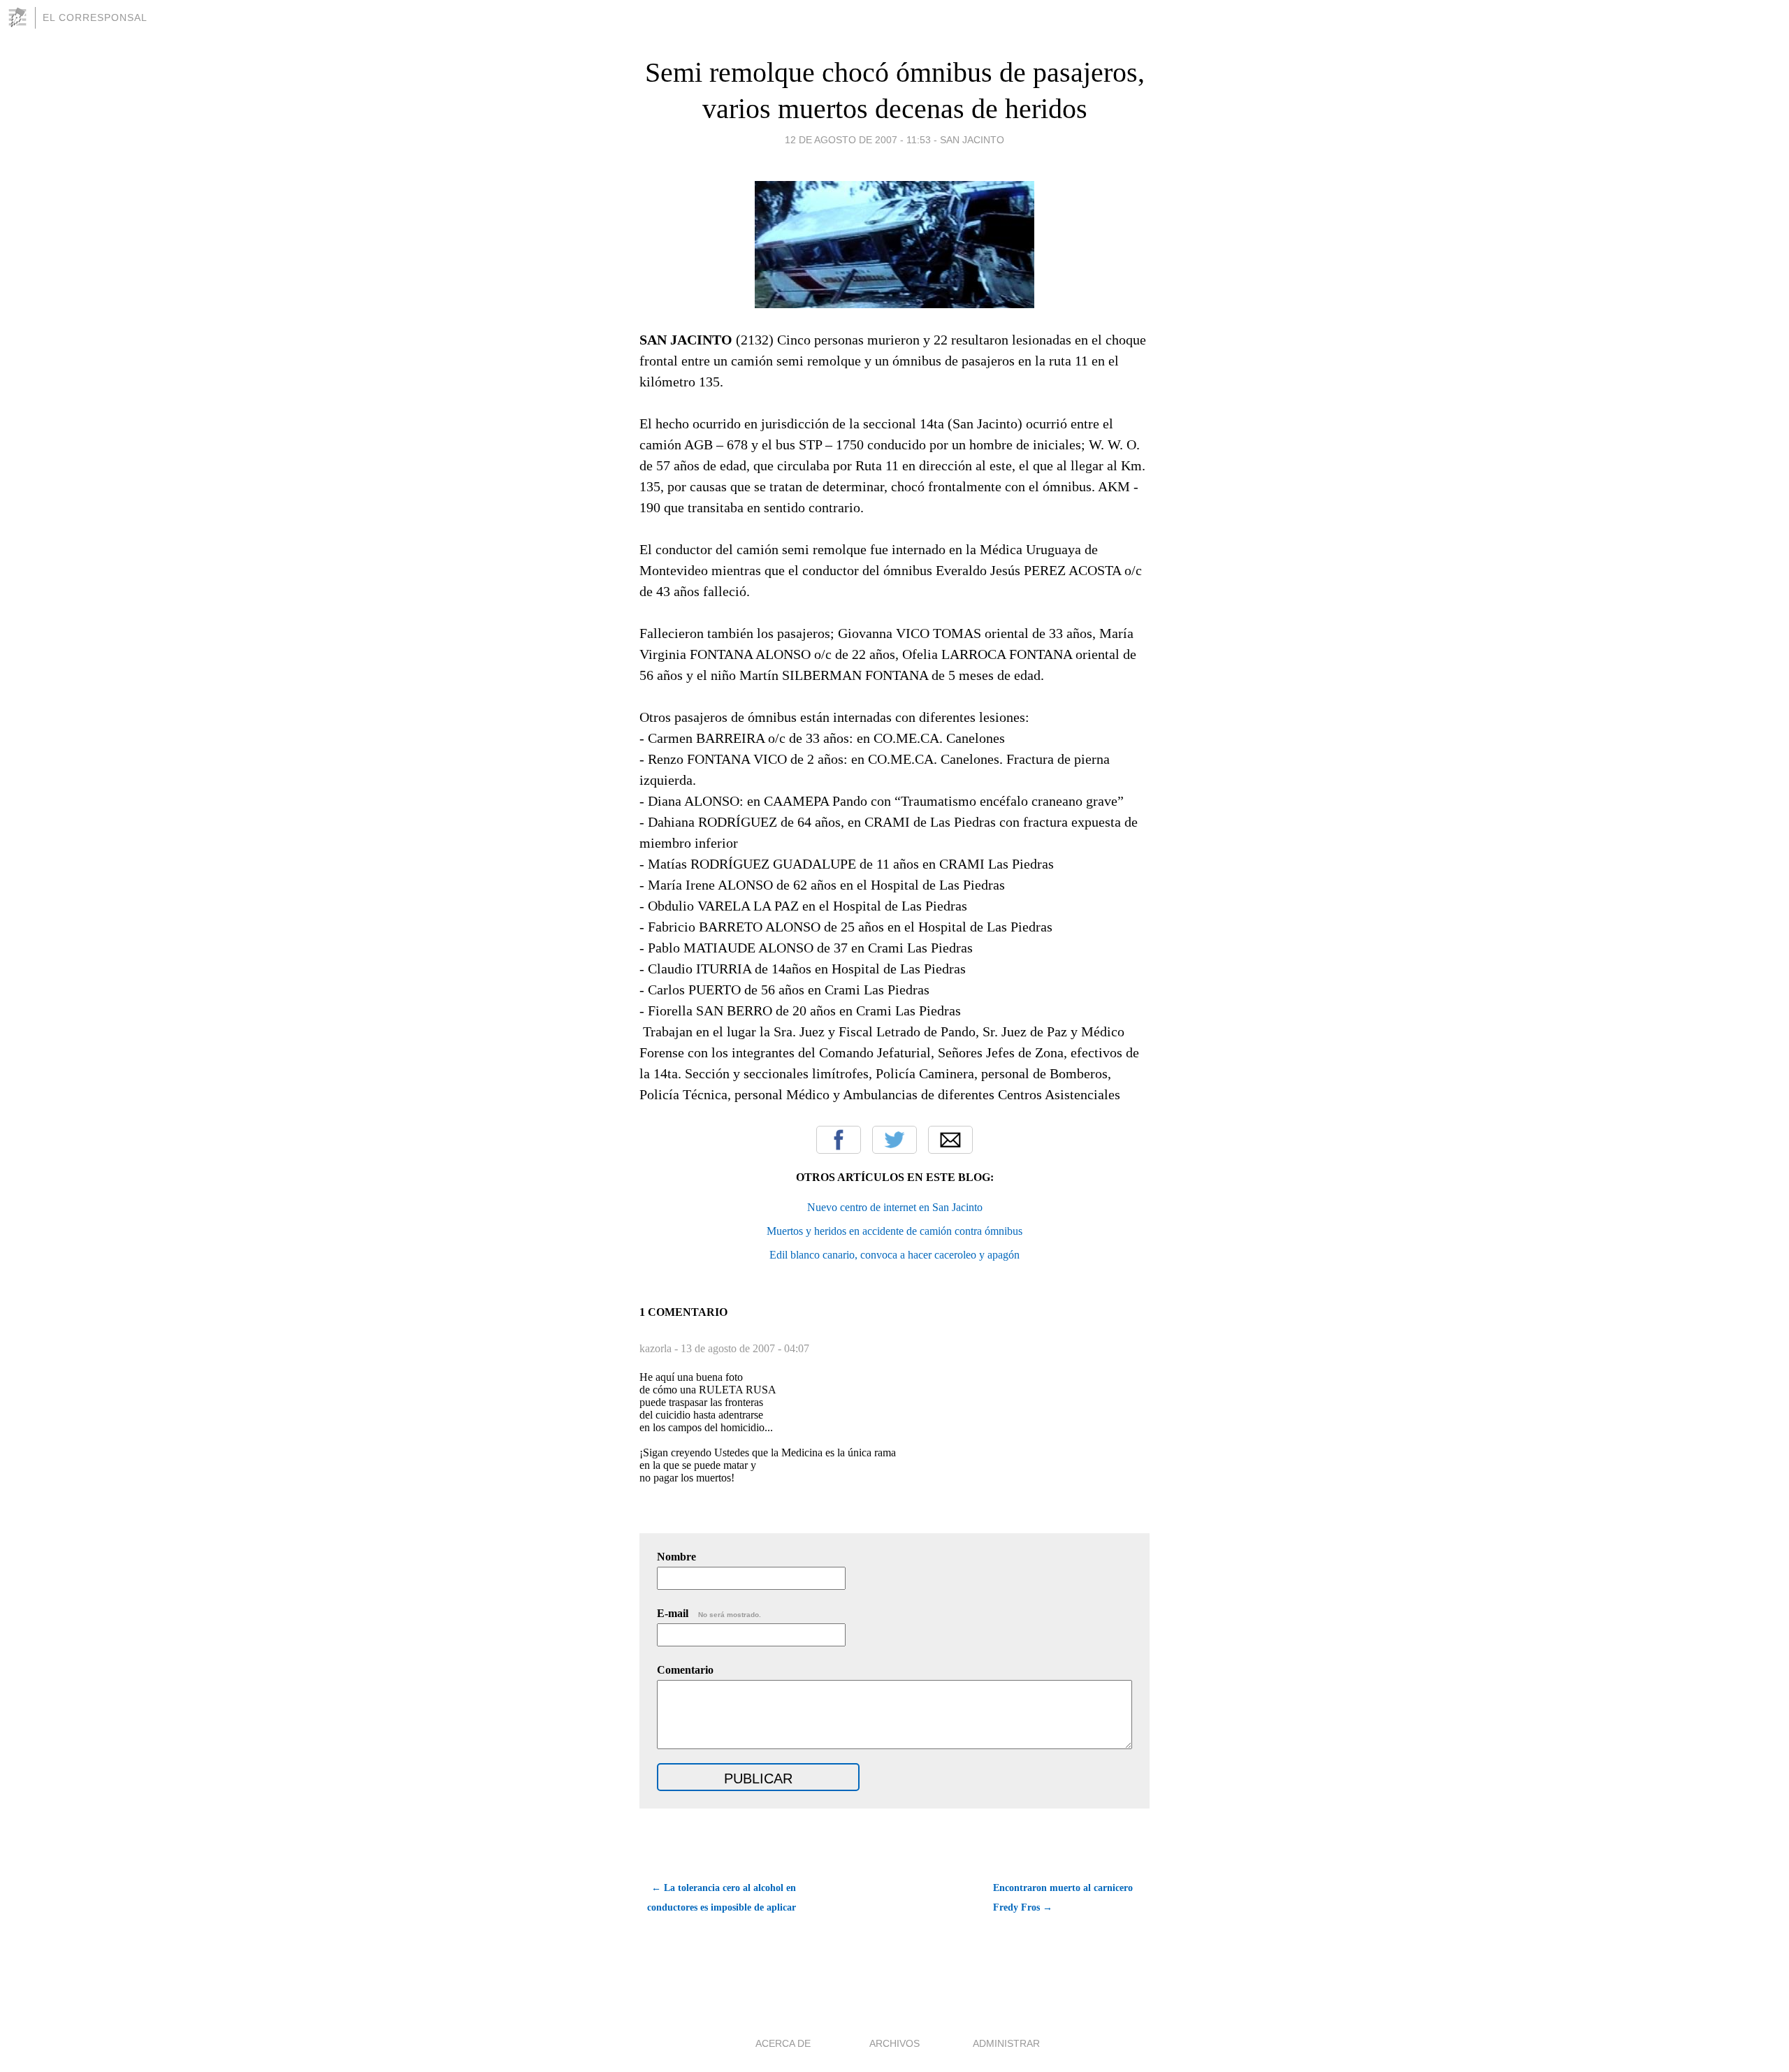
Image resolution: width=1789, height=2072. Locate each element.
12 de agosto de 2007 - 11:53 (858, 140)
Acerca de (783, 2043)
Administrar (1006, 2043)
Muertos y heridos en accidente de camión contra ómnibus (894, 1231)
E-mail (709, 1613)
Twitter (894, 1140)
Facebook (839, 1140)
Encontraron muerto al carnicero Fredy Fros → (1063, 1898)
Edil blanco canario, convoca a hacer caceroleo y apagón (894, 1255)
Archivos (894, 2043)
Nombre (676, 1557)
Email (950, 1140)
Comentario (685, 1670)
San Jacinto (972, 140)
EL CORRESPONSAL (95, 17)
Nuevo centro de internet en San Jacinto (895, 1207)
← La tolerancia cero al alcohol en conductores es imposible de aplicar (722, 1898)
